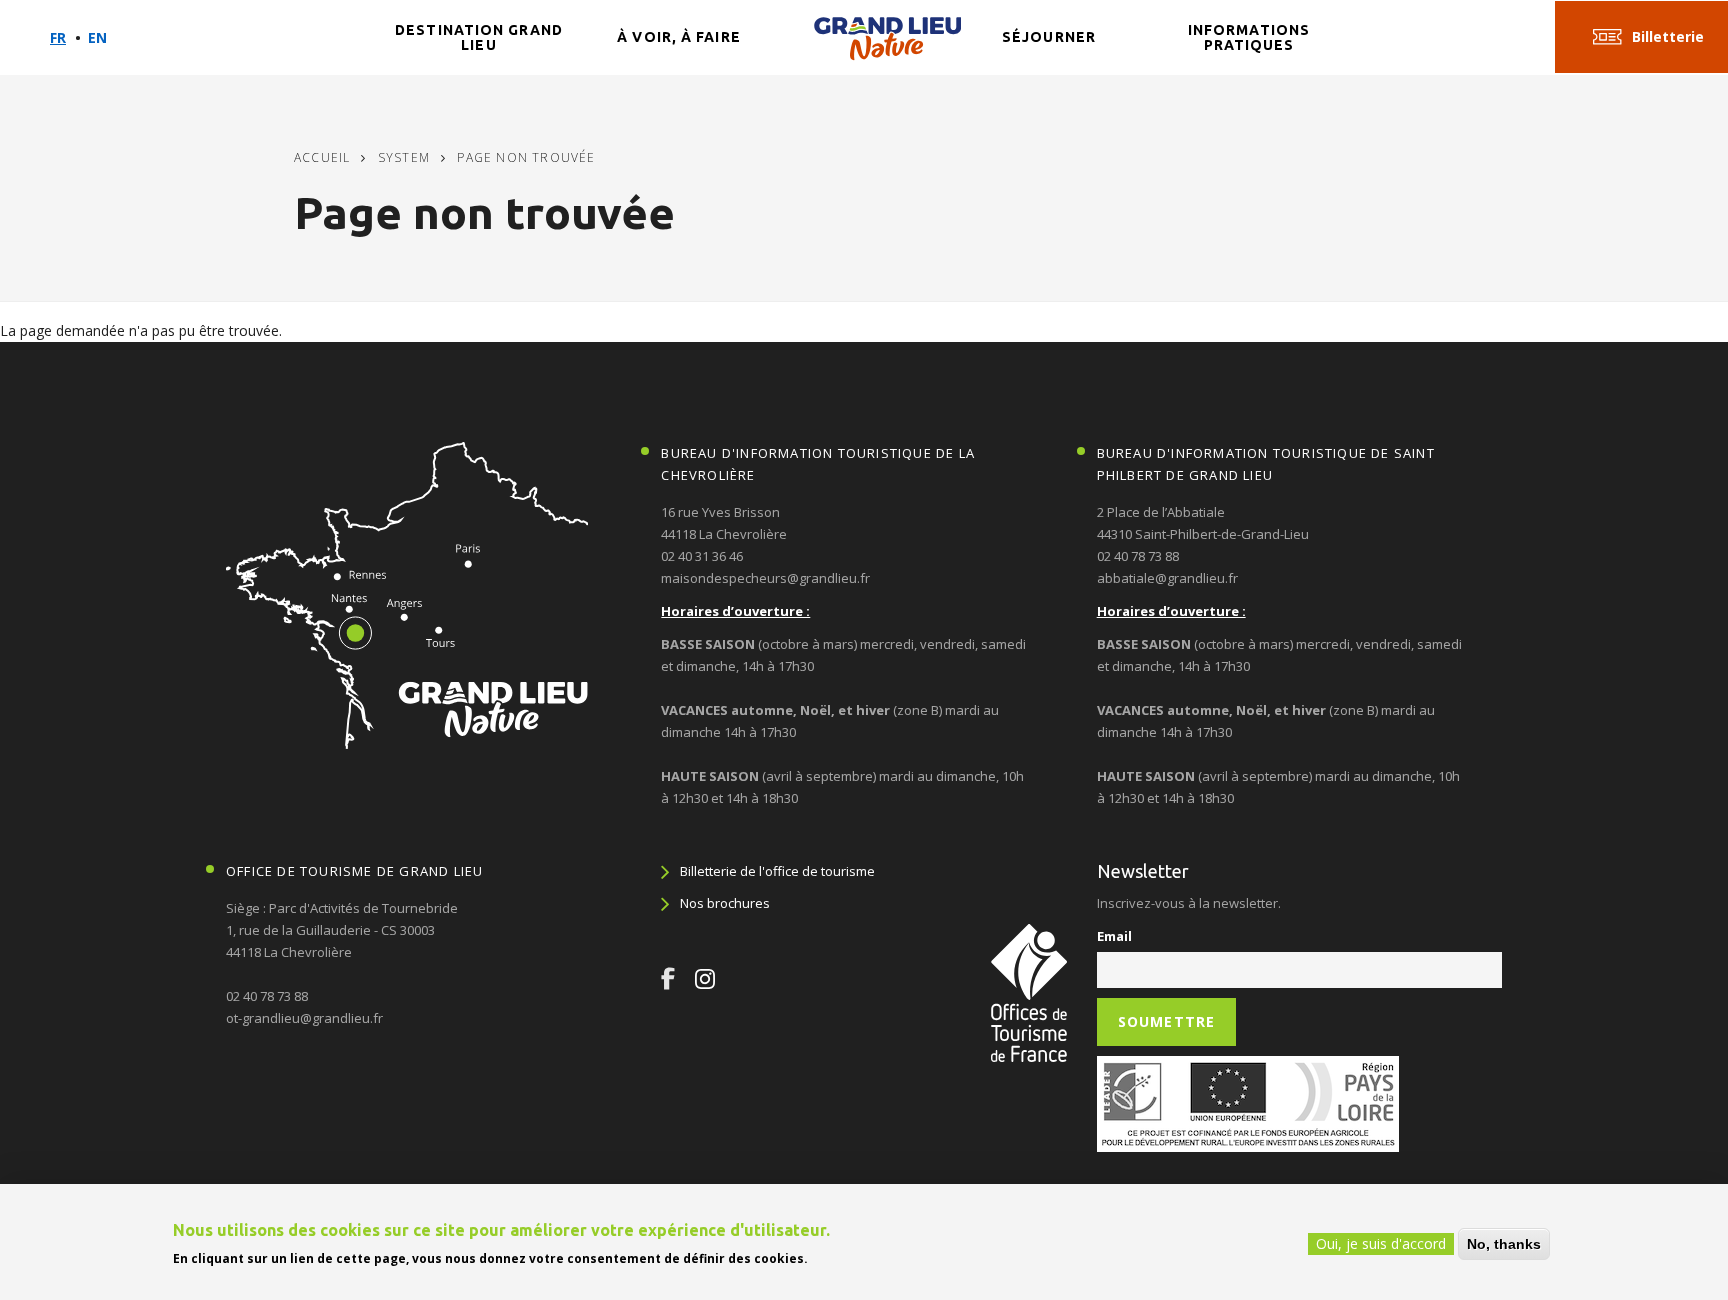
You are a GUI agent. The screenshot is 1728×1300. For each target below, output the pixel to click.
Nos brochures (725, 903)
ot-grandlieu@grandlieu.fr (304, 1018)
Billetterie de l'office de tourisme (777, 871)
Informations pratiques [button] (1249, 37)
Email (1114, 936)
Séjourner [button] (1049, 37)
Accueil (322, 157)
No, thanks (1504, 1244)
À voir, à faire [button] (679, 37)
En (97, 37)
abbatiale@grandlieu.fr (1167, 578)
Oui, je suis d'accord (1381, 1243)
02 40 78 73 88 (1138, 556)
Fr (58, 37)
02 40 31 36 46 (702, 556)
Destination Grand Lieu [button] (479, 37)
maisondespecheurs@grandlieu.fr (765, 578)
